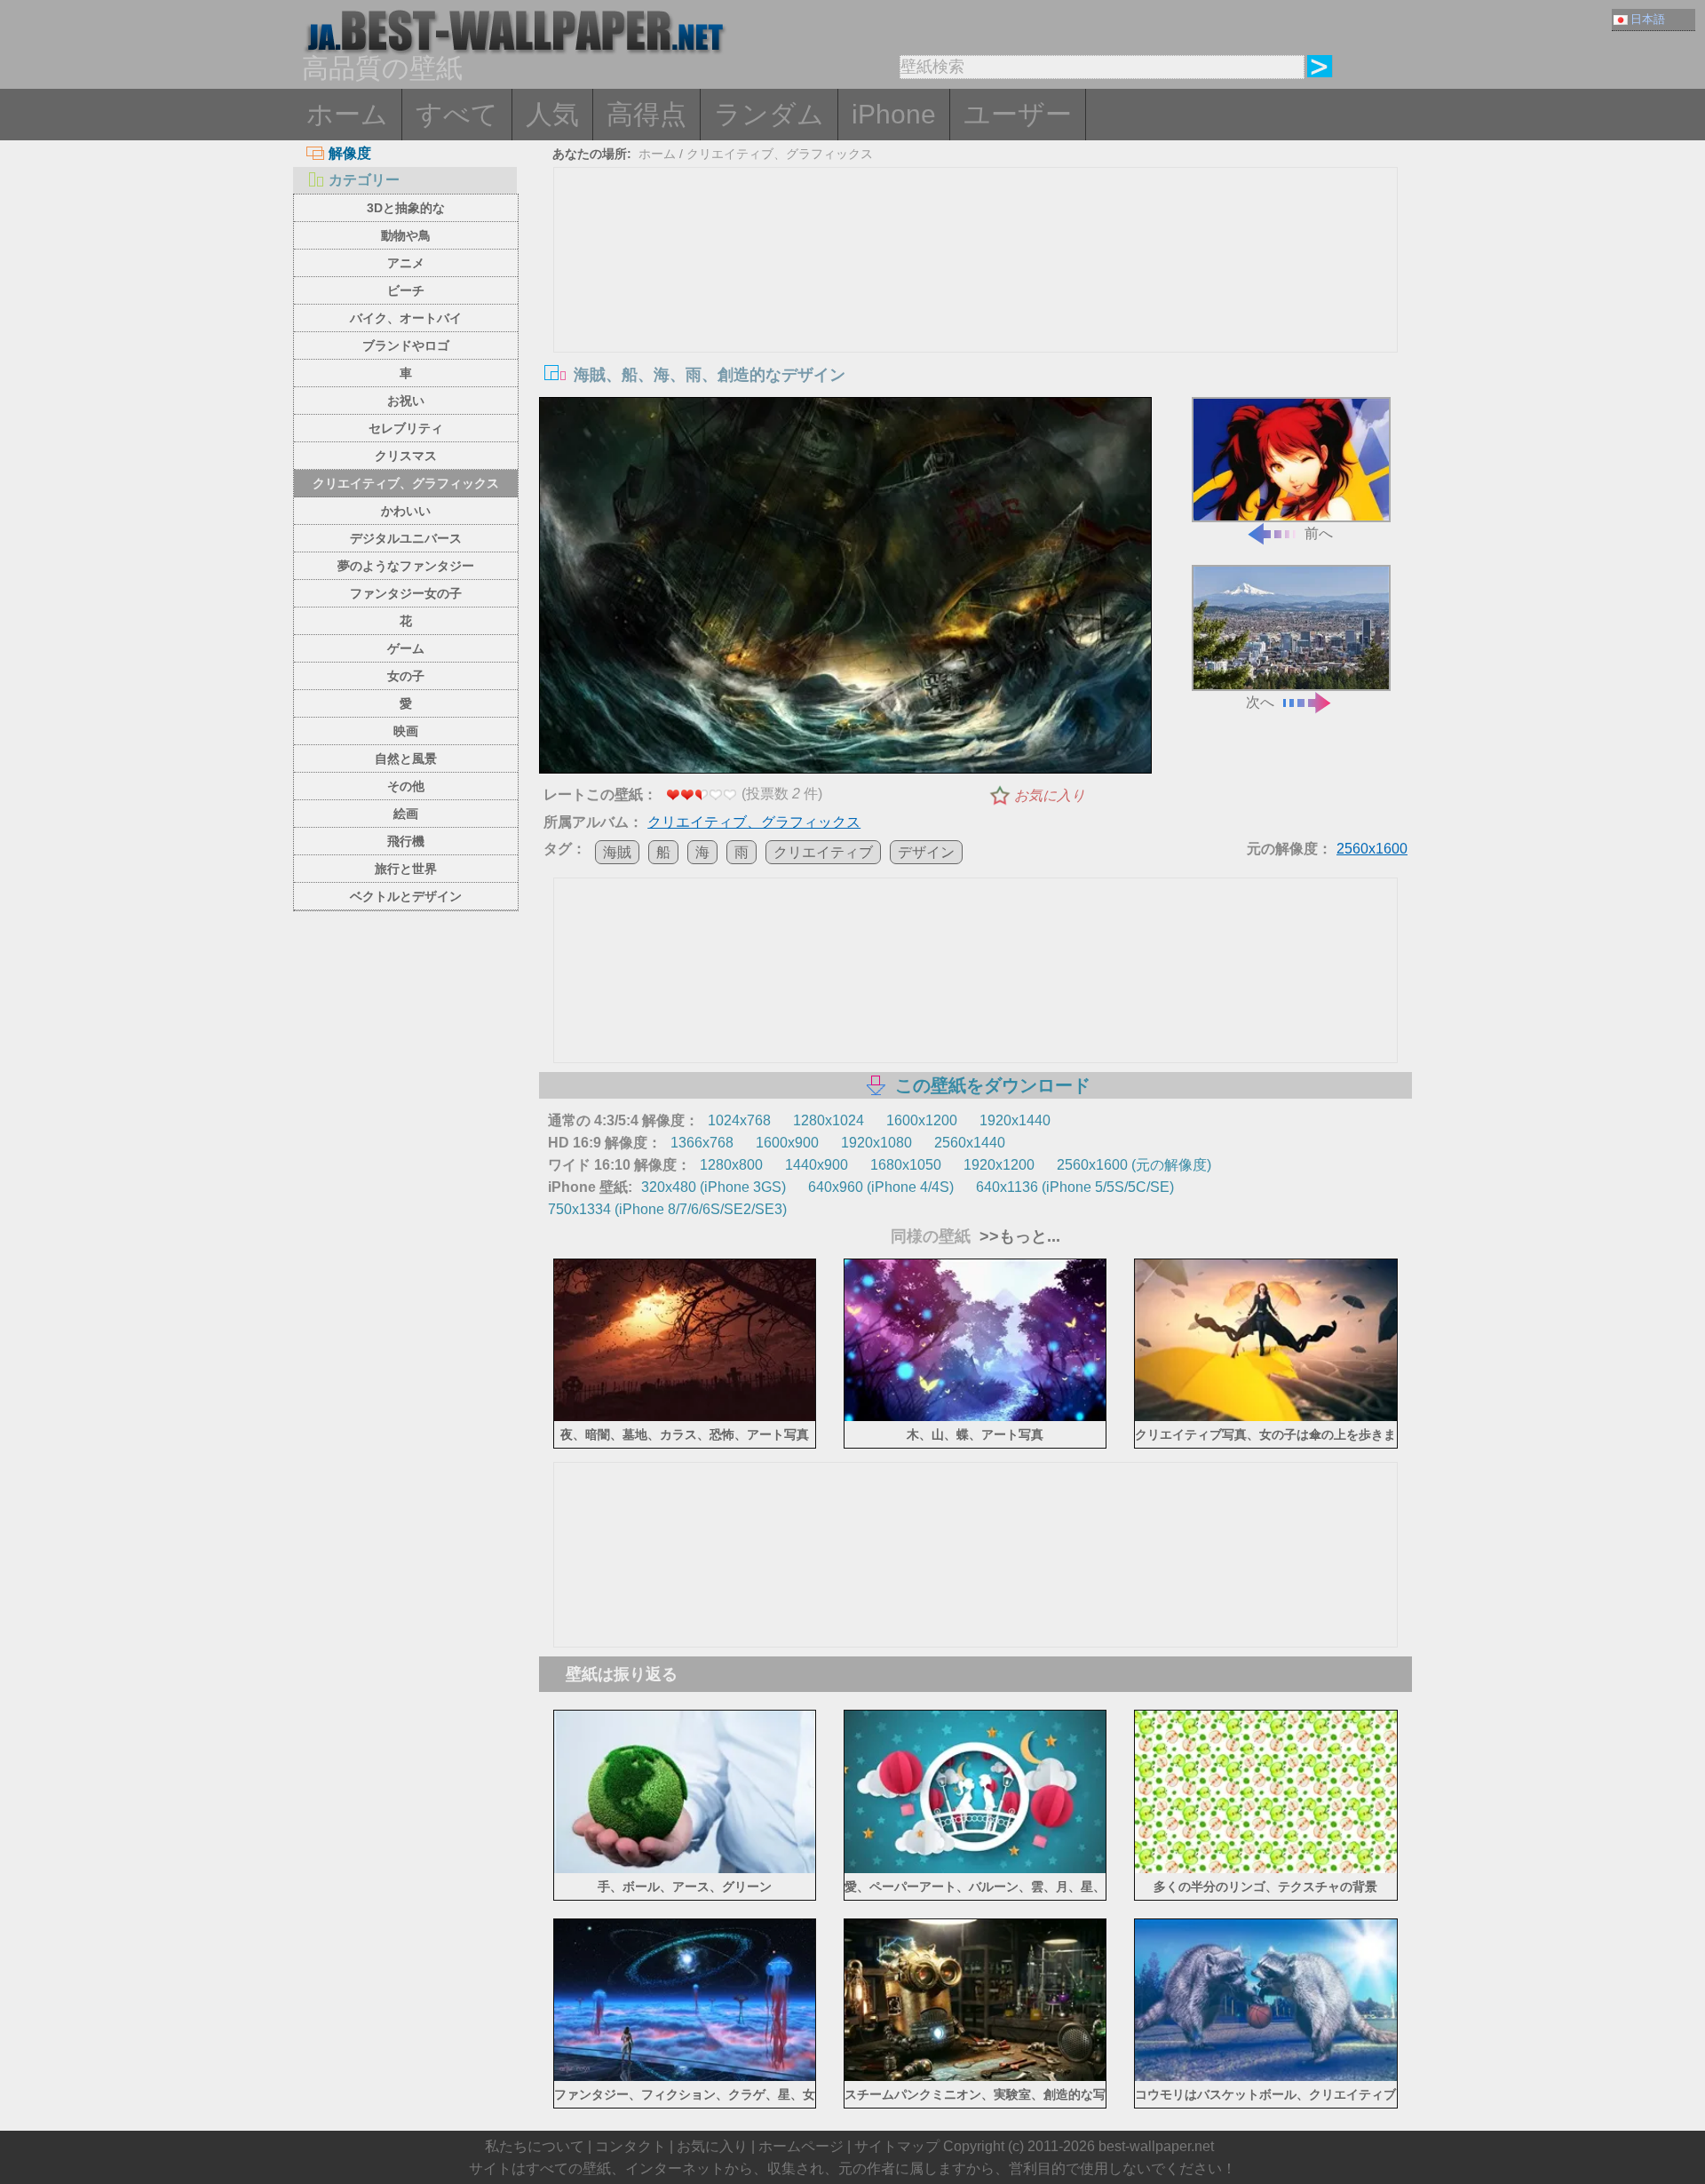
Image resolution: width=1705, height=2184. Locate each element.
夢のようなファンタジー (406, 566)
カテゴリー (364, 180)
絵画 (406, 814)
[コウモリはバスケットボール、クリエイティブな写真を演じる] (1266, 2078)
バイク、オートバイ (406, 318)
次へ (1260, 702)
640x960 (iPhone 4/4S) (881, 1187)
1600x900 (787, 1143)
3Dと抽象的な (406, 208)
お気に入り (1050, 795)
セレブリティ (406, 428)
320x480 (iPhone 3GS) (714, 1187)
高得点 (646, 114)
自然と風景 (406, 758)
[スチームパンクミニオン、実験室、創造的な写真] (975, 2078)
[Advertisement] (976, 301)
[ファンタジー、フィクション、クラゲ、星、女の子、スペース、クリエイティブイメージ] (685, 2078)
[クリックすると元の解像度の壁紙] (845, 589)
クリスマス (406, 456)
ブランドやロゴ (406, 345)
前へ (1319, 533)
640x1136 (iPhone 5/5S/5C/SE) (1075, 1187)
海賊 (617, 852)
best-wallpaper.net (1156, 2146)
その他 (406, 786)
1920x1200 (999, 1165)
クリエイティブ (823, 852)
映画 (406, 731)
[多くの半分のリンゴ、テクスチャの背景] (1266, 1869)
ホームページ (801, 2146)
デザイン (926, 852)
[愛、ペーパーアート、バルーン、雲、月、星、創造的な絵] (975, 1869)
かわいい (406, 511)
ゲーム (406, 648)
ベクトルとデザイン (406, 896)
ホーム (347, 114)
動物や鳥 (406, 235)
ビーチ (406, 290)
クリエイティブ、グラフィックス (406, 483)
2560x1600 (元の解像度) (1134, 1165)
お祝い (406, 401)
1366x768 (702, 1143)
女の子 (406, 676)
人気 (552, 114)
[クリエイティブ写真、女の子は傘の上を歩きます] (1266, 1418)
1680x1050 (906, 1165)
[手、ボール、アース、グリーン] (685, 1869)
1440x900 (817, 1165)
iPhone (894, 114)
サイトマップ (897, 2146)
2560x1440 (970, 1143)
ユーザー (1018, 114)
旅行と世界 (406, 869)
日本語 (1648, 19)
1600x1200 (922, 1120)
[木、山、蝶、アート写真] (975, 1418)
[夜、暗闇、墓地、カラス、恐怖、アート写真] (685, 1418)
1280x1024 (829, 1120)
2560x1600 (1372, 849)
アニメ (406, 263)
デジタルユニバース (406, 538)
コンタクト (630, 2146)
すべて (457, 114)
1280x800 (731, 1165)
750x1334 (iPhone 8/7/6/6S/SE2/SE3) (667, 1209)
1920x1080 (876, 1143)
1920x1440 (1015, 1120)
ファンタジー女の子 (406, 593)
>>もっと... (1018, 1236)
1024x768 (739, 1120)
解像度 (350, 153)
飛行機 (406, 841)
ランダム (769, 114)
